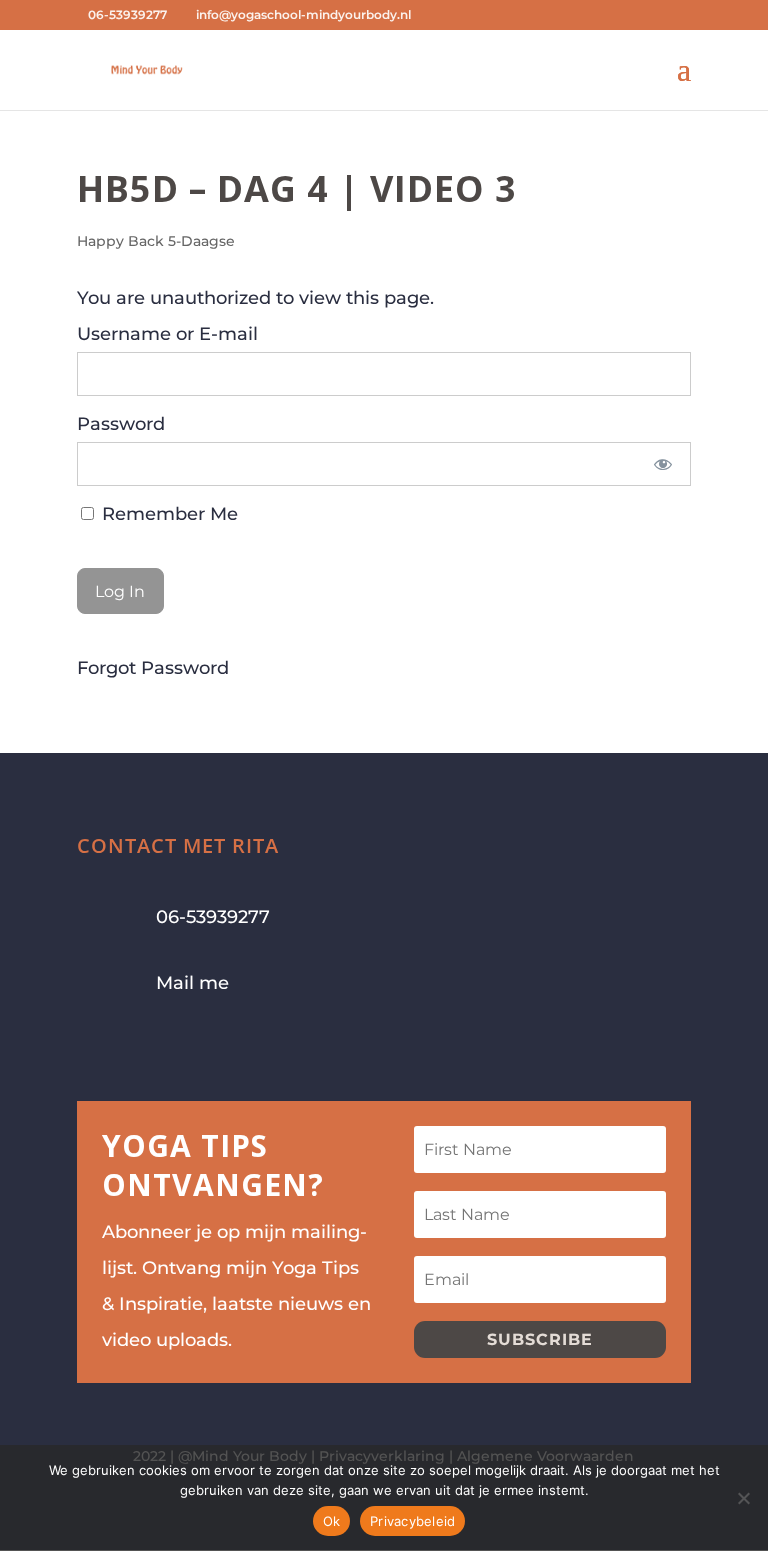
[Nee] (743, 1498)
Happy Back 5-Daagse (156, 241)
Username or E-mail (167, 334)
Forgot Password (153, 668)
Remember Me (167, 514)
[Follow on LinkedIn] (213, 1047)
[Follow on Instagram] (133, 1047)
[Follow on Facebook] (93, 1047)
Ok (332, 1521)
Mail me (192, 983)
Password (121, 424)
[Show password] (662, 464)
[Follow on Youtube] (173, 1047)
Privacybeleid (412, 1521)
